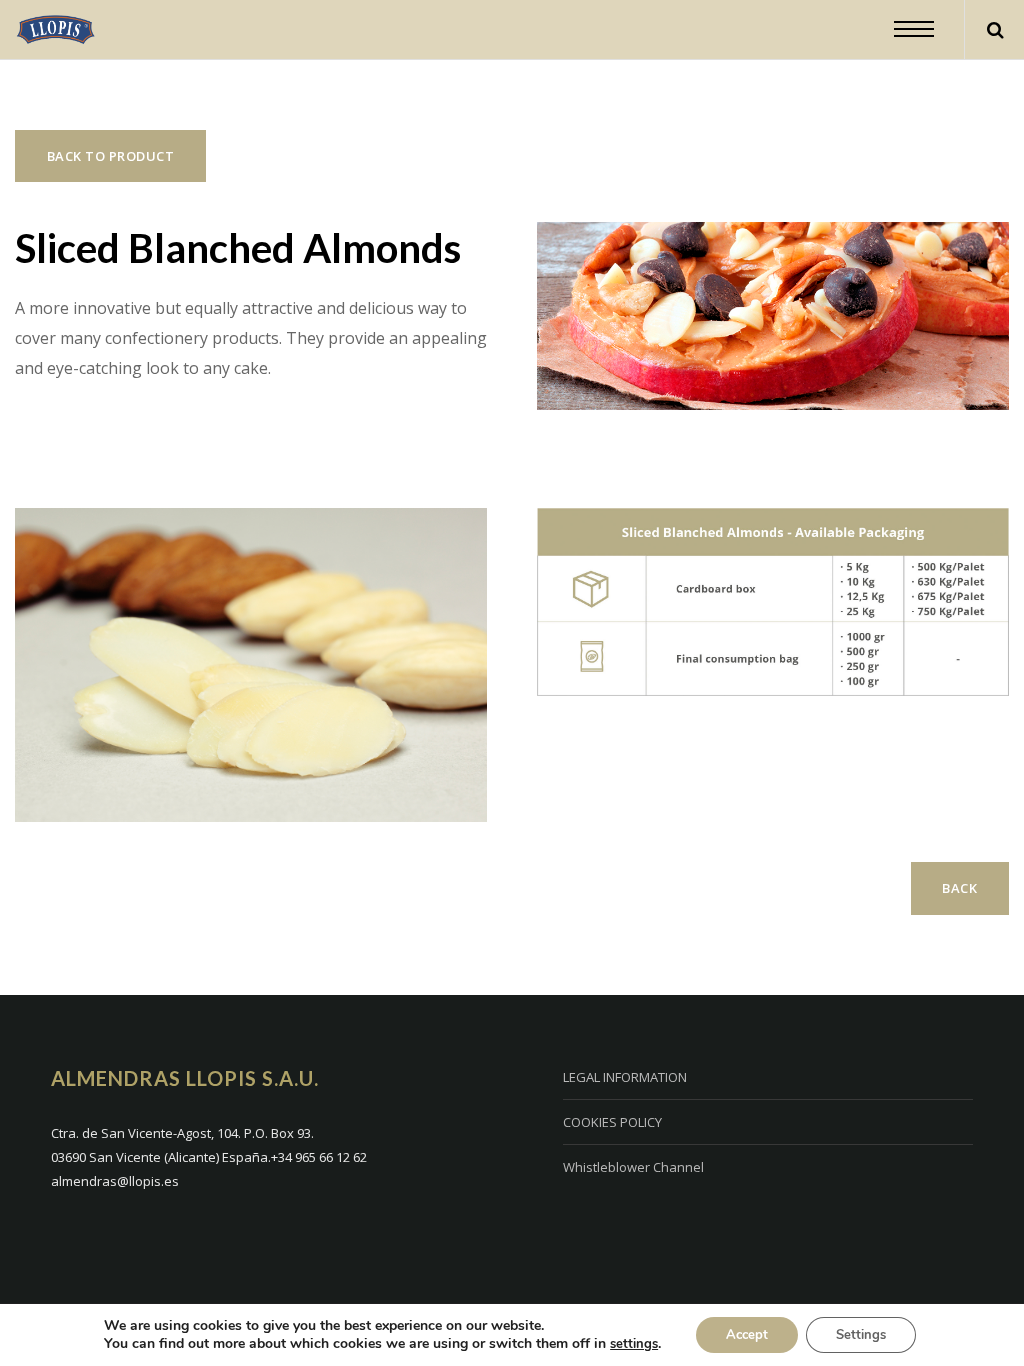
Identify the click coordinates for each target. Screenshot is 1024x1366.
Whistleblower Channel (633, 1167)
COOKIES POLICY (612, 1122)
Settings (861, 1335)
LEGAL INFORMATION (625, 1077)
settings (634, 1344)
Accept (747, 1335)
